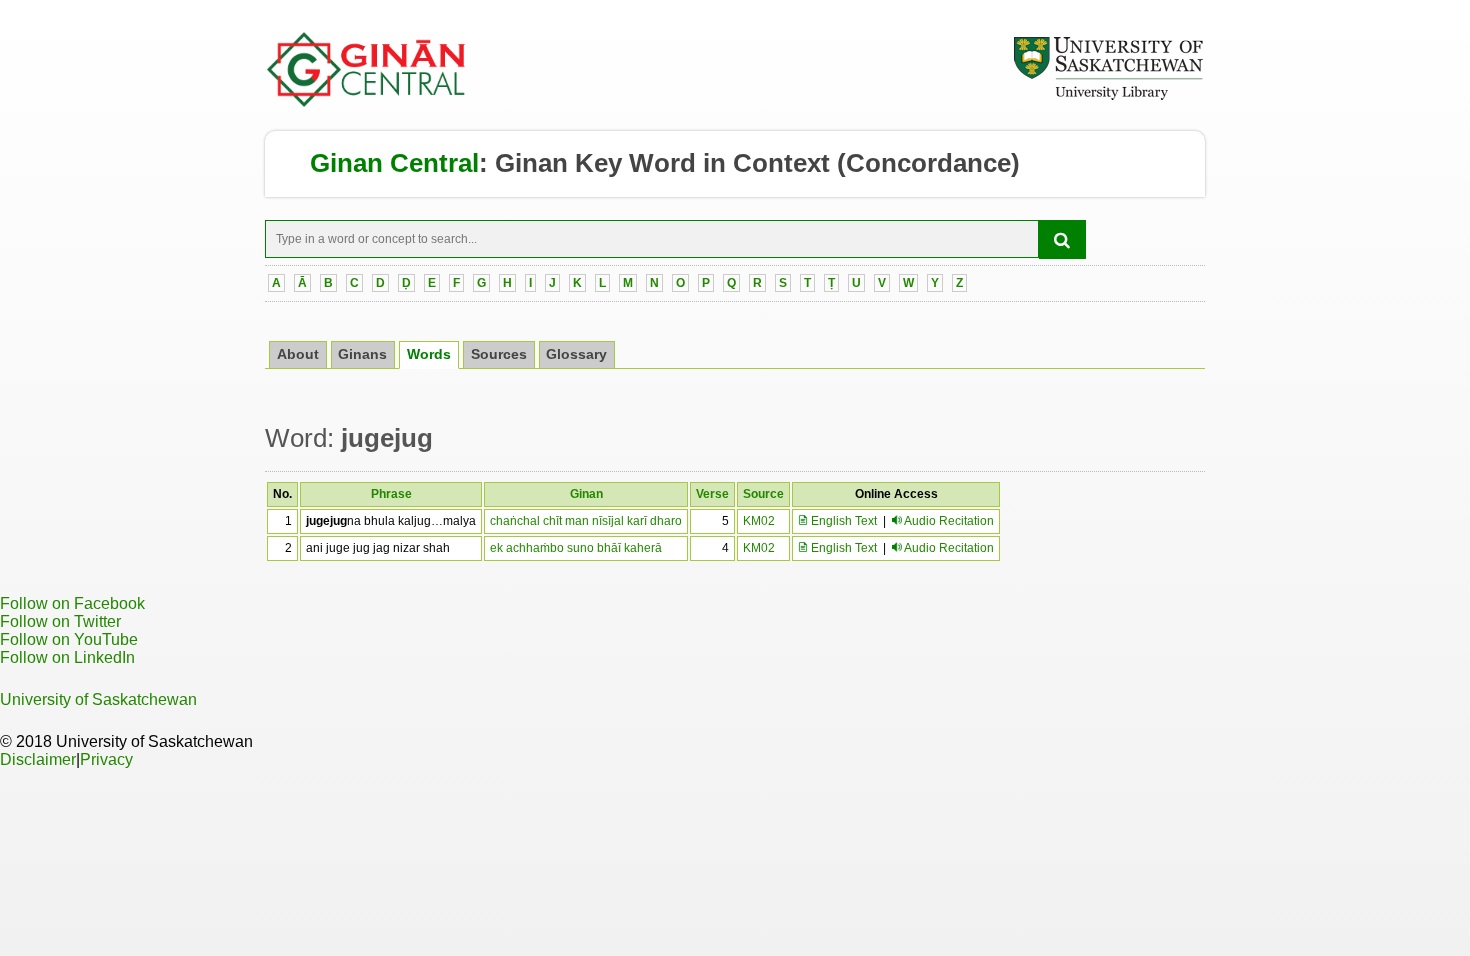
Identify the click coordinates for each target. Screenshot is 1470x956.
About (298, 354)
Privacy (106, 759)
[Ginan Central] (367, 102)
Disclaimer (38, 759)
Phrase (391, 494)
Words (429, 354)
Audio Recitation (949, 521)
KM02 (759, 521)
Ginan (586, 494)
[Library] (1108, 97)
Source (763, 494)
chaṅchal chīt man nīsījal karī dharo (586, 521)
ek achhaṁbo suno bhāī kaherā (576, 548)
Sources (499, 354)
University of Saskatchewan (98, 699)
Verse (712, 494)
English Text (842, 521)
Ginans (362, 354)
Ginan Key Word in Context (662, 163)
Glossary (576, 354)
